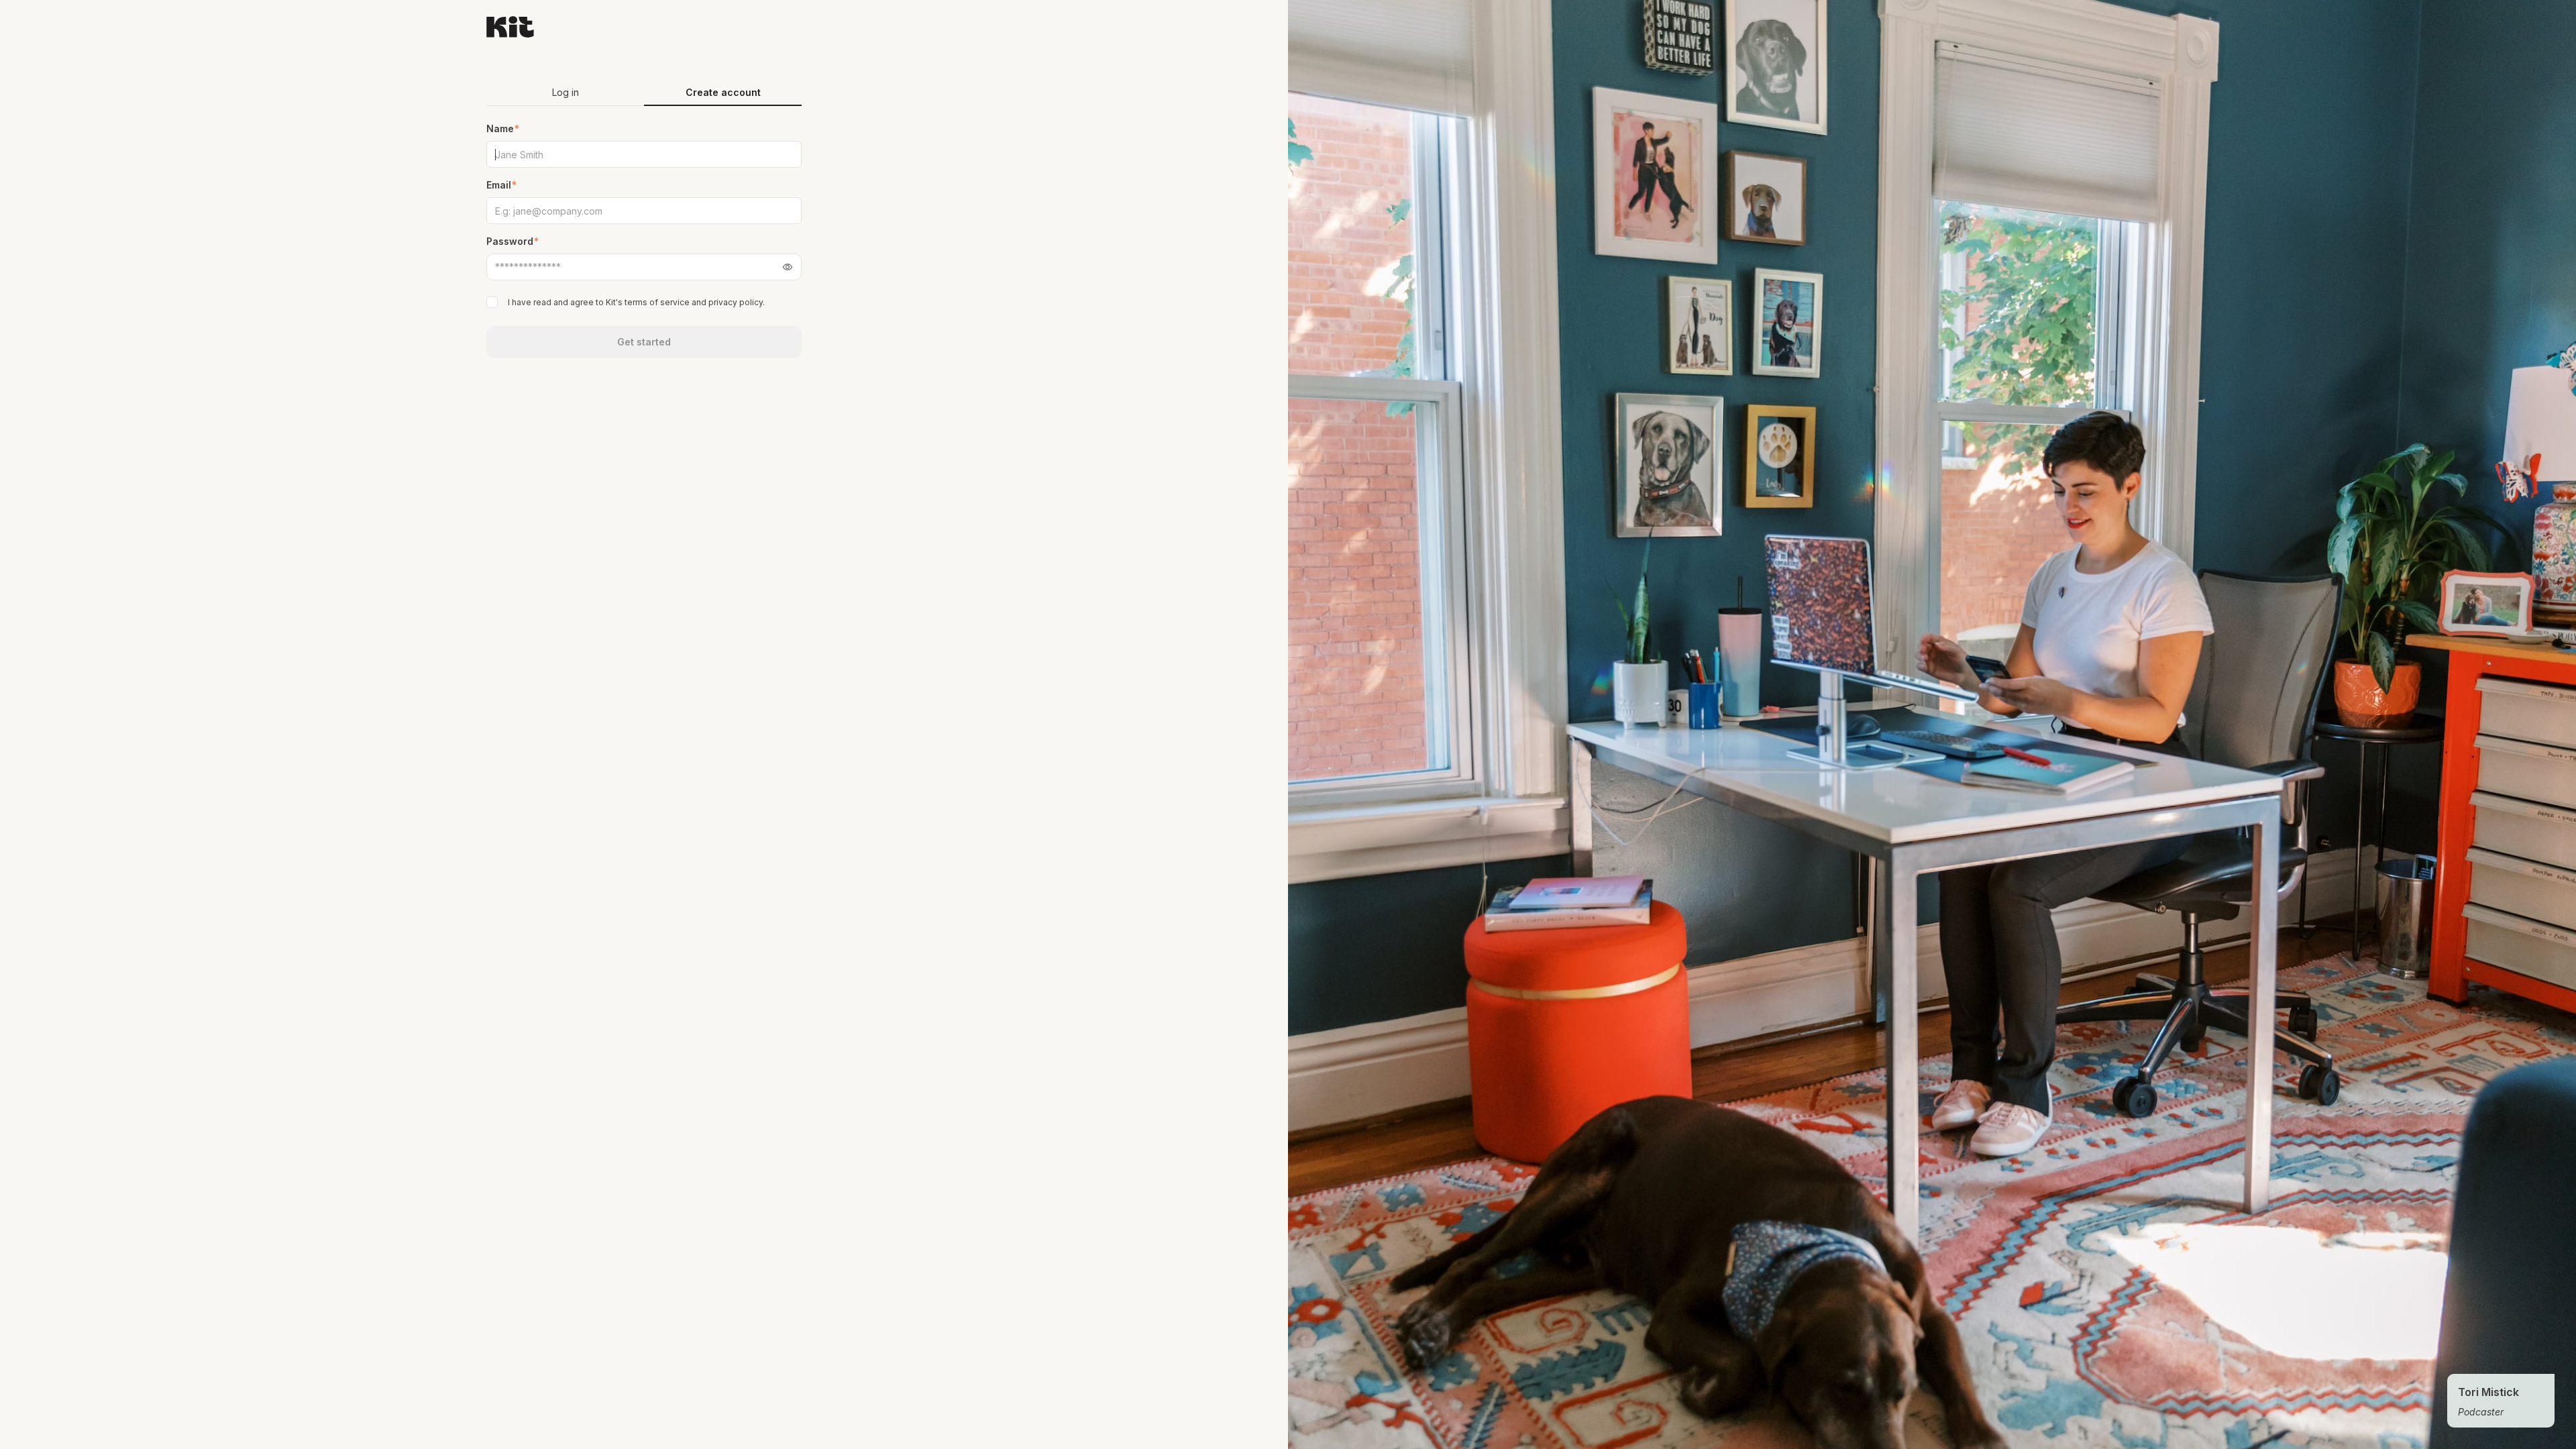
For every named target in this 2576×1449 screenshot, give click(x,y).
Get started (644, 342)
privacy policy (736, 302)
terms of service (657, 302)
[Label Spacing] (493, 302)
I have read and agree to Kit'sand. (636, 302)
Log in (566, 92)
